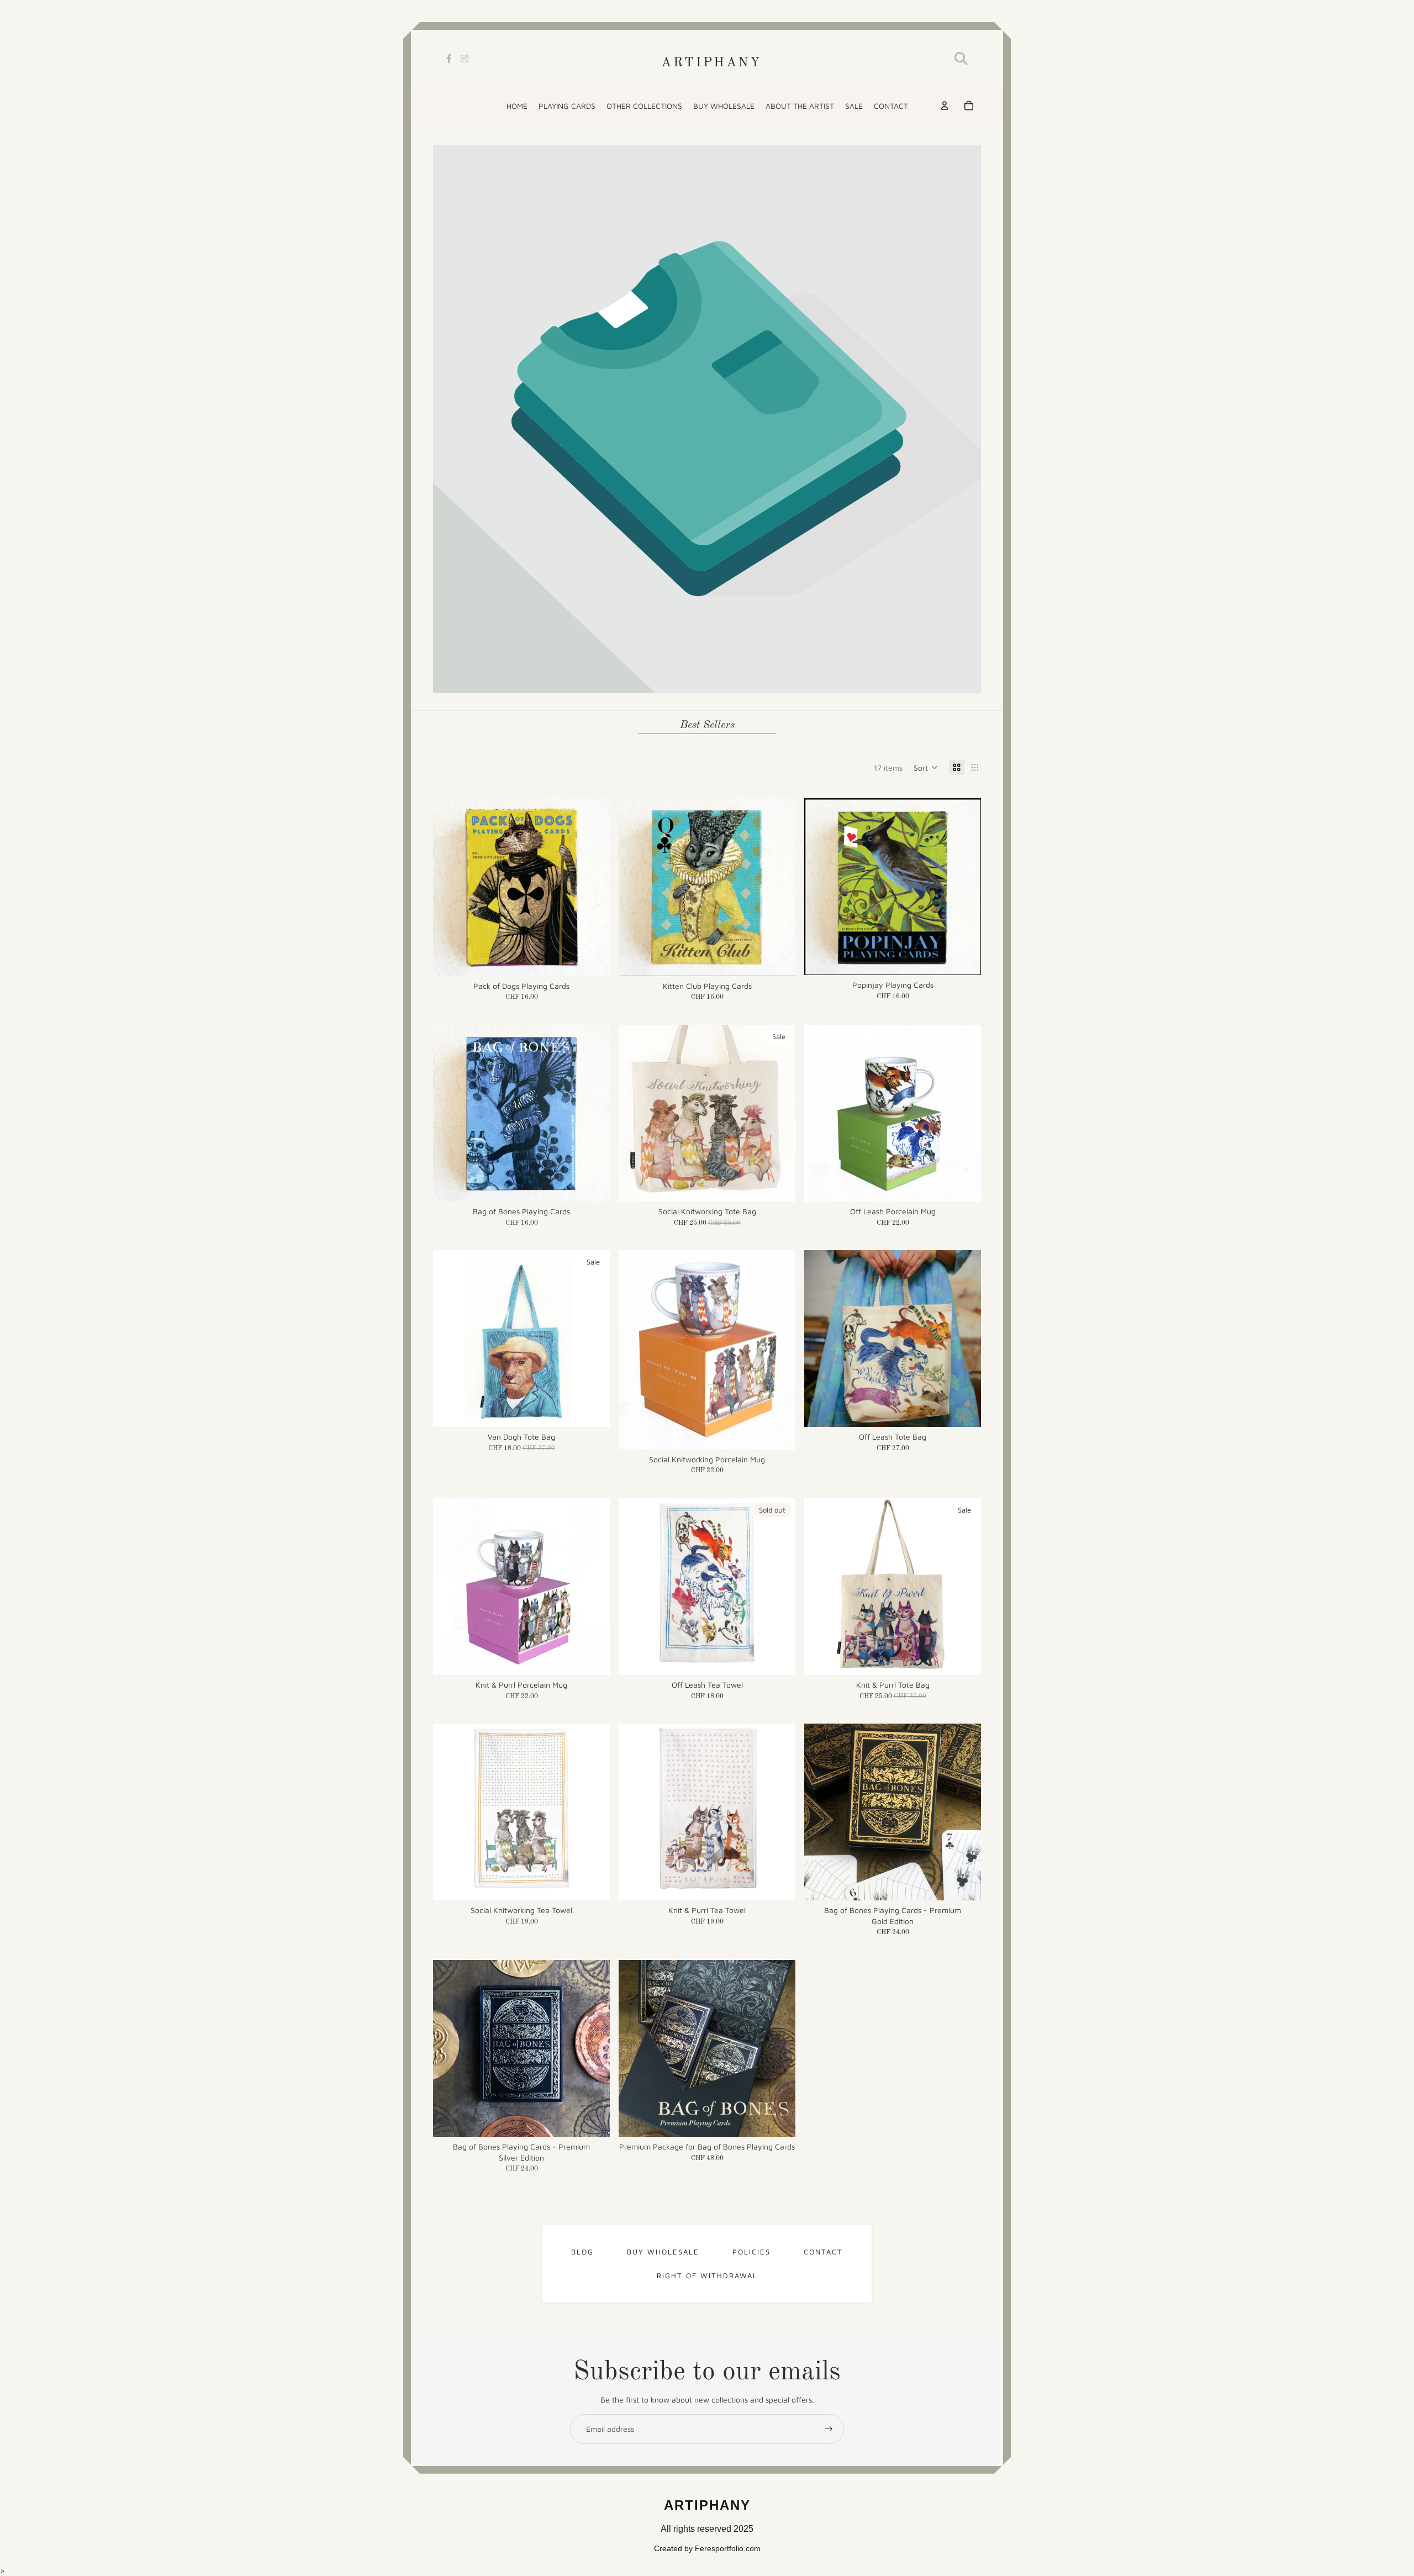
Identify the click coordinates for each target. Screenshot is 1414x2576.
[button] (926, 767)
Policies (751, 2252)
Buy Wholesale (663, 2252)
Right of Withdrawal (707, 2275)
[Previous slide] (450, 887)
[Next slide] (593, 887)
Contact (823, 2252)
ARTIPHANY (711, 63)
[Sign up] (829, 2429)
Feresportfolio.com (728, 2548)
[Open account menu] (945, 106)
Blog (582, 2252)
